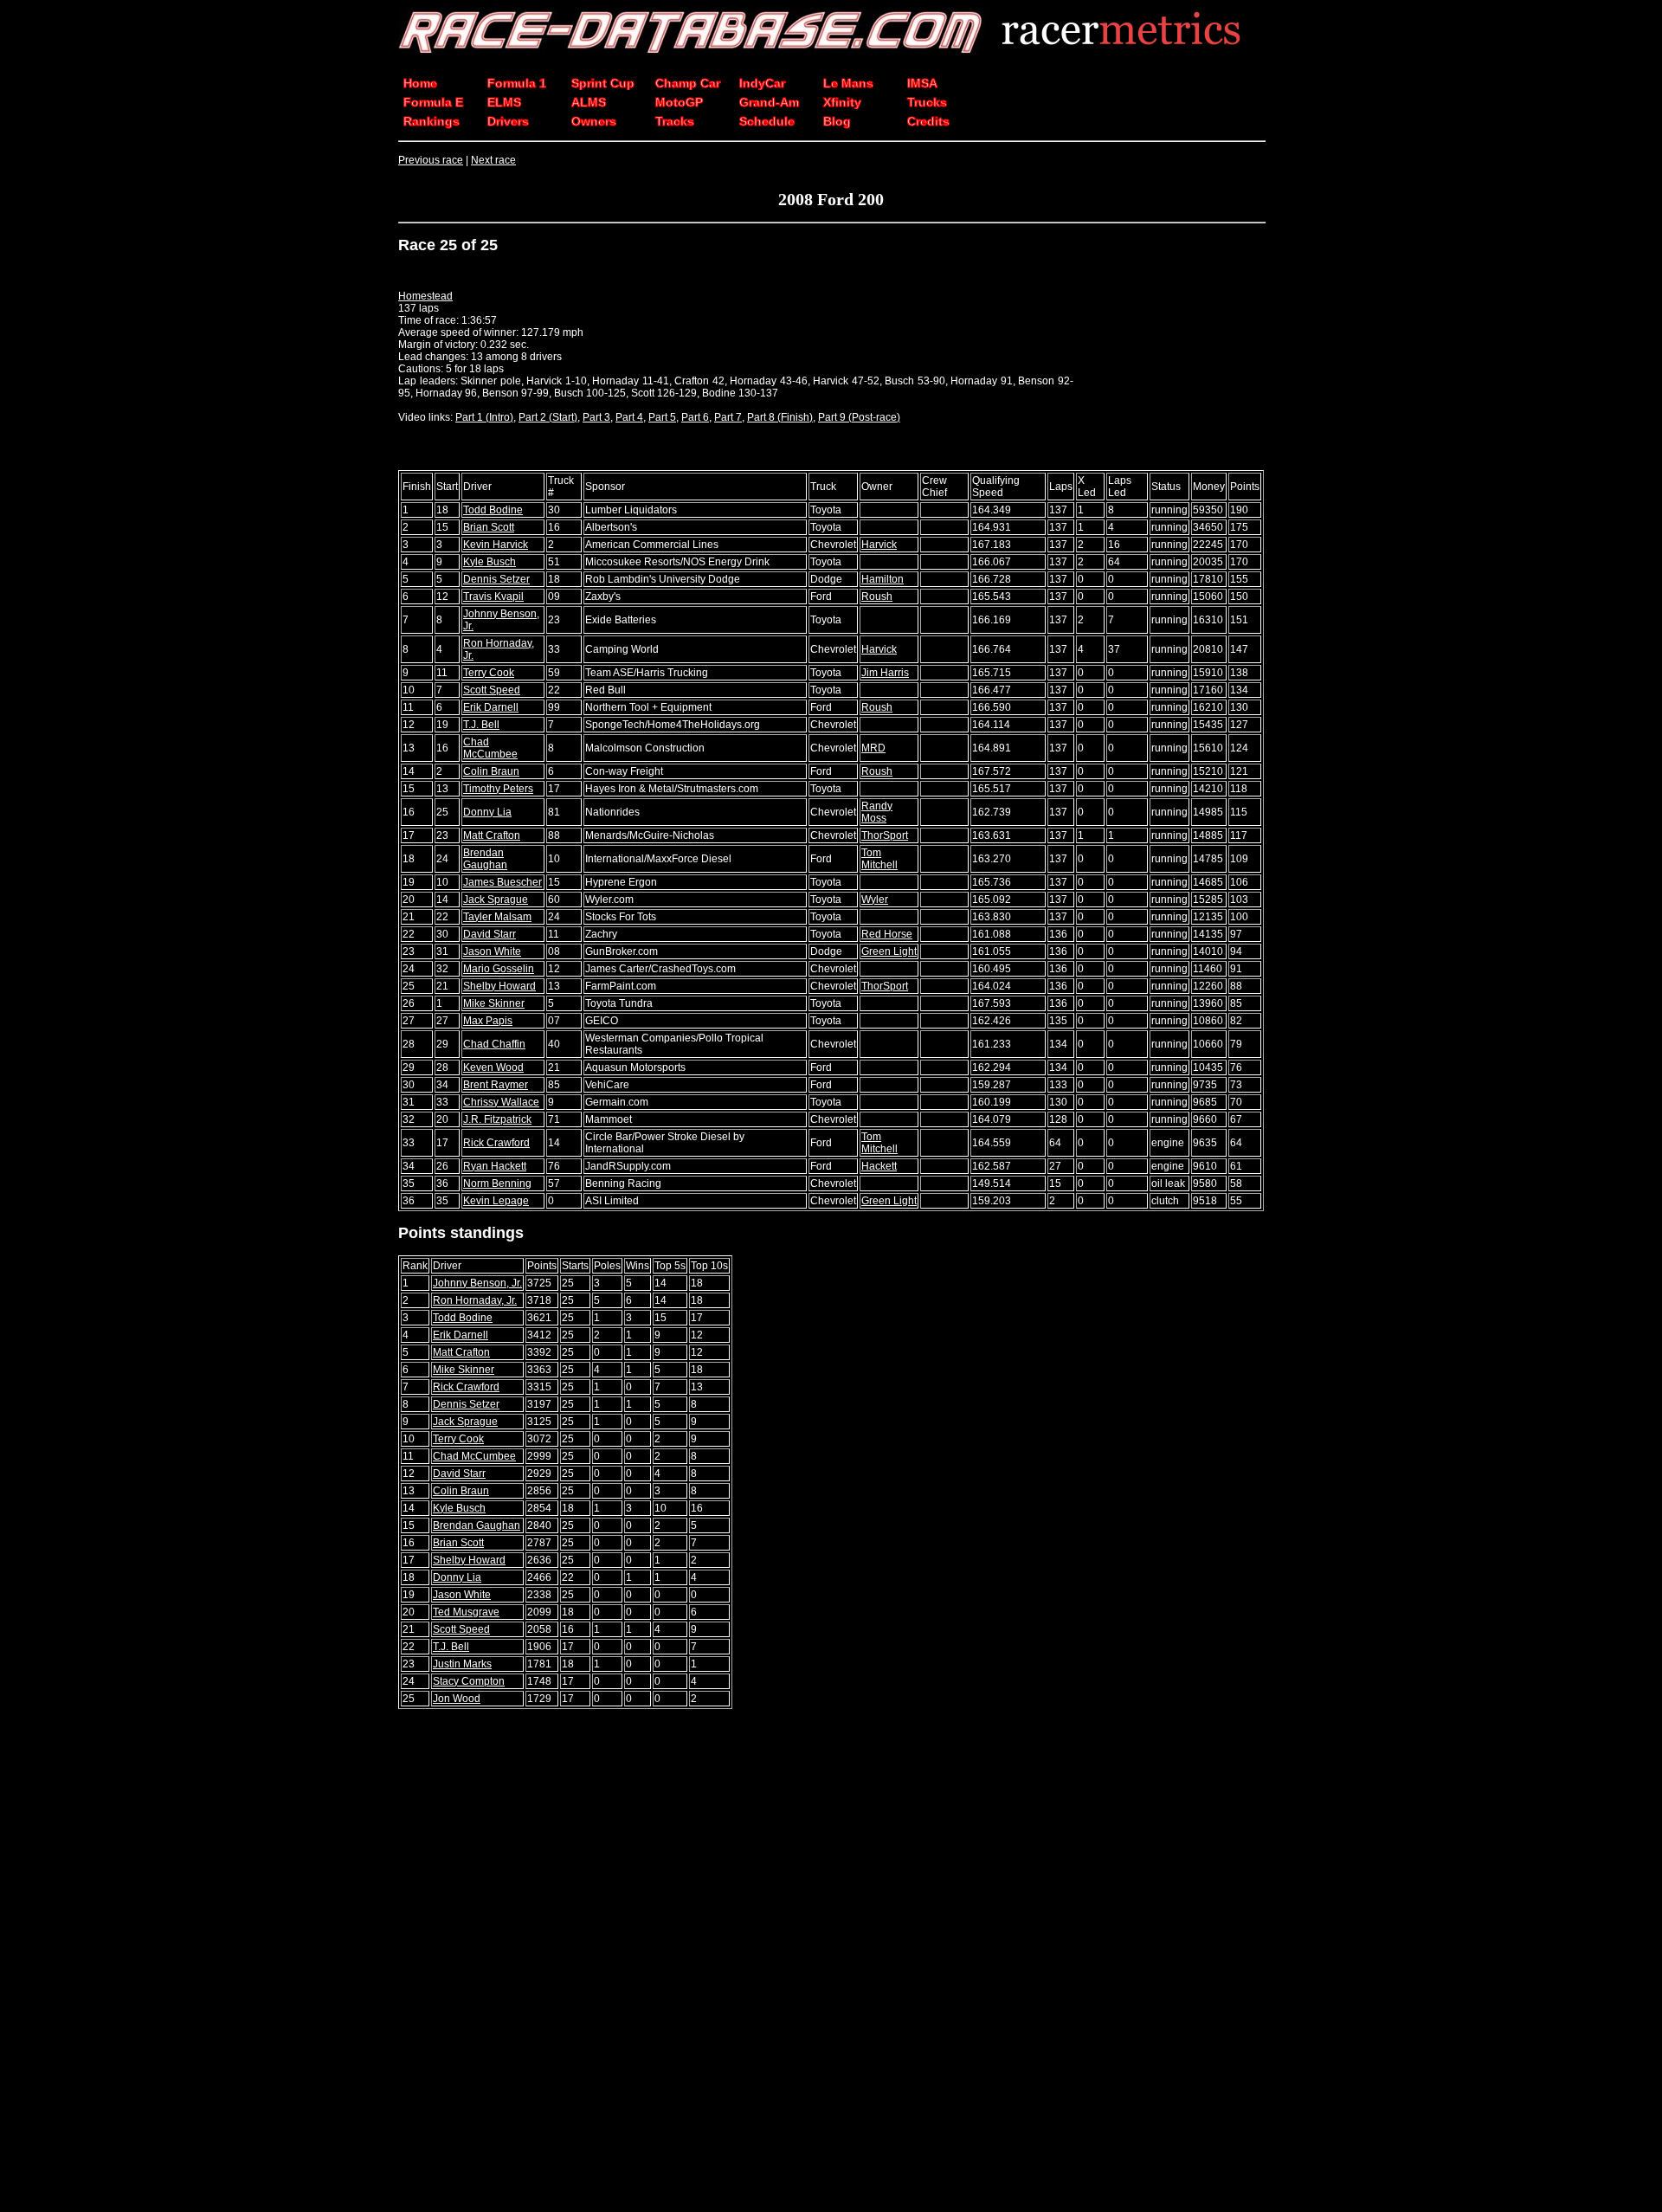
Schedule (767, 121)
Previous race (431, 160)
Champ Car (688, 83)
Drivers (508, 121)
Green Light (889, 951)
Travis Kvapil (493, 597)
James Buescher (502, 882)
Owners (594, 121)
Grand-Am (769, 102)
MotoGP (679, 102)
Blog (837, 121)
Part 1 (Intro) (484, 417)
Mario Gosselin (499, 969)
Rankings (432, 121)
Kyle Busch (490, 562)
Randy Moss (877, 812)
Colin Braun (491, 771)
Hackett (879, 1166)
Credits (928, 121)
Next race (493, 160)
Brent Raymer (496, 1085)
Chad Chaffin (494, 1044)
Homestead (425, 296)
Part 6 (695, 417)
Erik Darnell (491, 707)
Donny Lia (487, 812)
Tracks (675, 121)
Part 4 (629, 417)
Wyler (875, 900)
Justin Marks (462, 1664)
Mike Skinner (494, 1003)
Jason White (492, 951)
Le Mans (848, 83)
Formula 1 (517, 83)
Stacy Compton (469, 1681)
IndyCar (762, 83)
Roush (877, 597)
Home (420, 83)
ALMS (589, 102)
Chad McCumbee (490, 748)
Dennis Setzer (496, 579)
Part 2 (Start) (548, 417)
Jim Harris (885, 673)
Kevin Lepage (496, 1201)
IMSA (922, 83)
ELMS (504, 102)
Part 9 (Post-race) (859, 417)
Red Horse (887, 934)
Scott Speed (492, 690)
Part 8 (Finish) (780, 417)
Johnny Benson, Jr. (477, 1283)
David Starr (490, 934)
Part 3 (596, 417)
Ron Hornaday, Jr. (475, 1300)
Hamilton (883, 579)
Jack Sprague (496, 900)
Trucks (927, 102)
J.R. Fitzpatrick (497, 1119)
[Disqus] (831, 1962)
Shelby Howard (499, 986)
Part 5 (662, 417)
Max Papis (488, 1021)
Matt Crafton (492, 835)
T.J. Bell (481, 725)
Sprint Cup (603, 83)
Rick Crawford (496, 1143)
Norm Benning (497, 1183)
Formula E (433, 102)
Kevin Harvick (496, 545)
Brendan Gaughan (485, 859)
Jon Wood (457, 1699)
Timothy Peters (498, 789)
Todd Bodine (493, 510)
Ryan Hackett (495, 1166)
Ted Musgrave (466, 1612)
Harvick (879, 545)
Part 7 (728, 417)
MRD (873, 748)
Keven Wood (493, 1067)
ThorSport (885, 835)
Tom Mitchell (879, 859)
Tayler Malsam (497, 917)
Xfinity (842, 102)
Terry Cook (489, 673)
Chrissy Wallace (501, 1102)
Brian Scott (489, 527)
